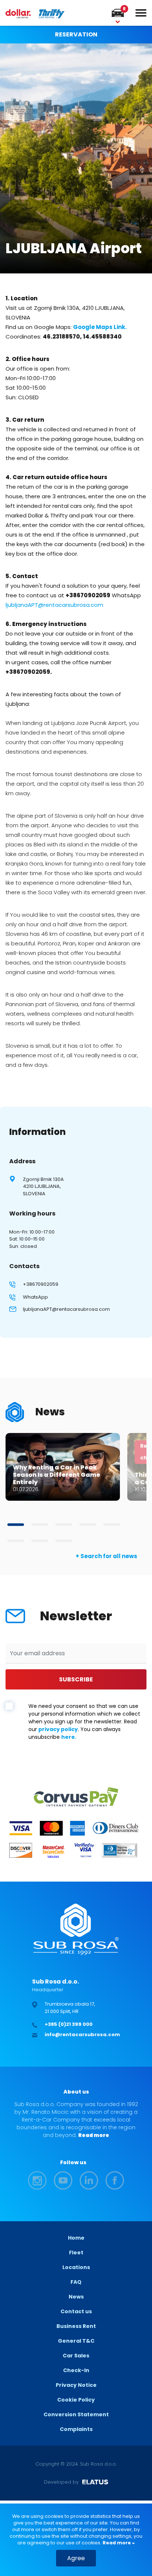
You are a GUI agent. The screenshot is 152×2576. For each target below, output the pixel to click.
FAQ (76, 2282)
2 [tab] (40, 1525)
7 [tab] (40, 1541)
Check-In (76, 2370)
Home (76, 2238)
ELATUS (95, 2482)
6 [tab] (16, 1541)
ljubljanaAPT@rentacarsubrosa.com (66, 1309)
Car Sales (76, 2356)
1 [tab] (16, 1525)
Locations (76, 2267)
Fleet (76, 2253)
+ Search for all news (106, 1556)
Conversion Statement (76, 2414)
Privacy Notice (76, 2385)
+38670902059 (41, 1284)
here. (69, 1737)
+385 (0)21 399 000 (69, 2024)
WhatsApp (35, 1297)
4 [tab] (88, 1525)
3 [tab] (64, 1525)
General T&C (76, 2341)
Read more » (118, 2543)
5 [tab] (112, 1525)
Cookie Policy (76, 2400)
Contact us (76, 2311)
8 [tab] (64, 1541)
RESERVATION (76, 34)
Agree (76, 2558)
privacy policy (58, 1729)
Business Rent (76, 2326)
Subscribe (76, 1679)
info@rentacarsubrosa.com (82, 2034)
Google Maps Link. (100, 327)
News (76, 2297)
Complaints (76, 2429)
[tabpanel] (63, 1467)
